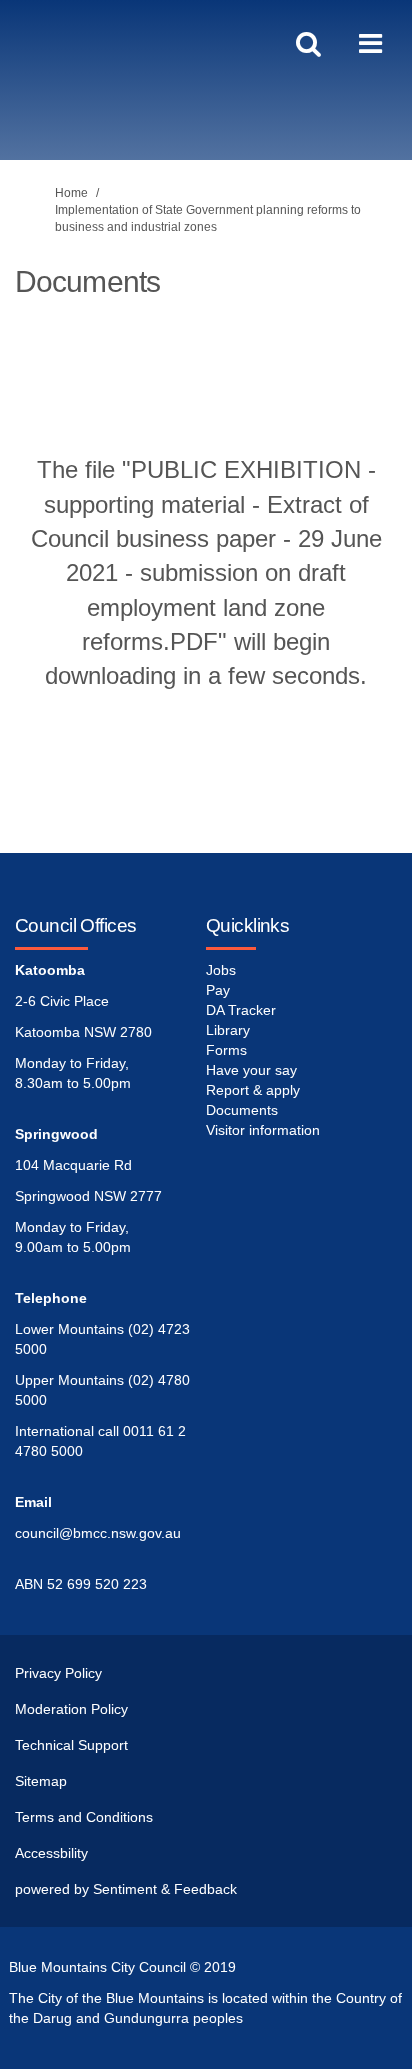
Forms (226, 1050)
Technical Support (71, 1745)
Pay (218, 990)
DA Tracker (241, 1010)
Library (228, 1030)
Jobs (221, 970)
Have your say (251, 1070)
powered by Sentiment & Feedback (126, 1889)
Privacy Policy (58, 1673)
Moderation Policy (71, 1709)
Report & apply (253, 1090)
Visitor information (263, 1130)
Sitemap (41, 1781)
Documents (242, 1110)
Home (71, 193)
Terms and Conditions (84, 1817)
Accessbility (51, 1853)
